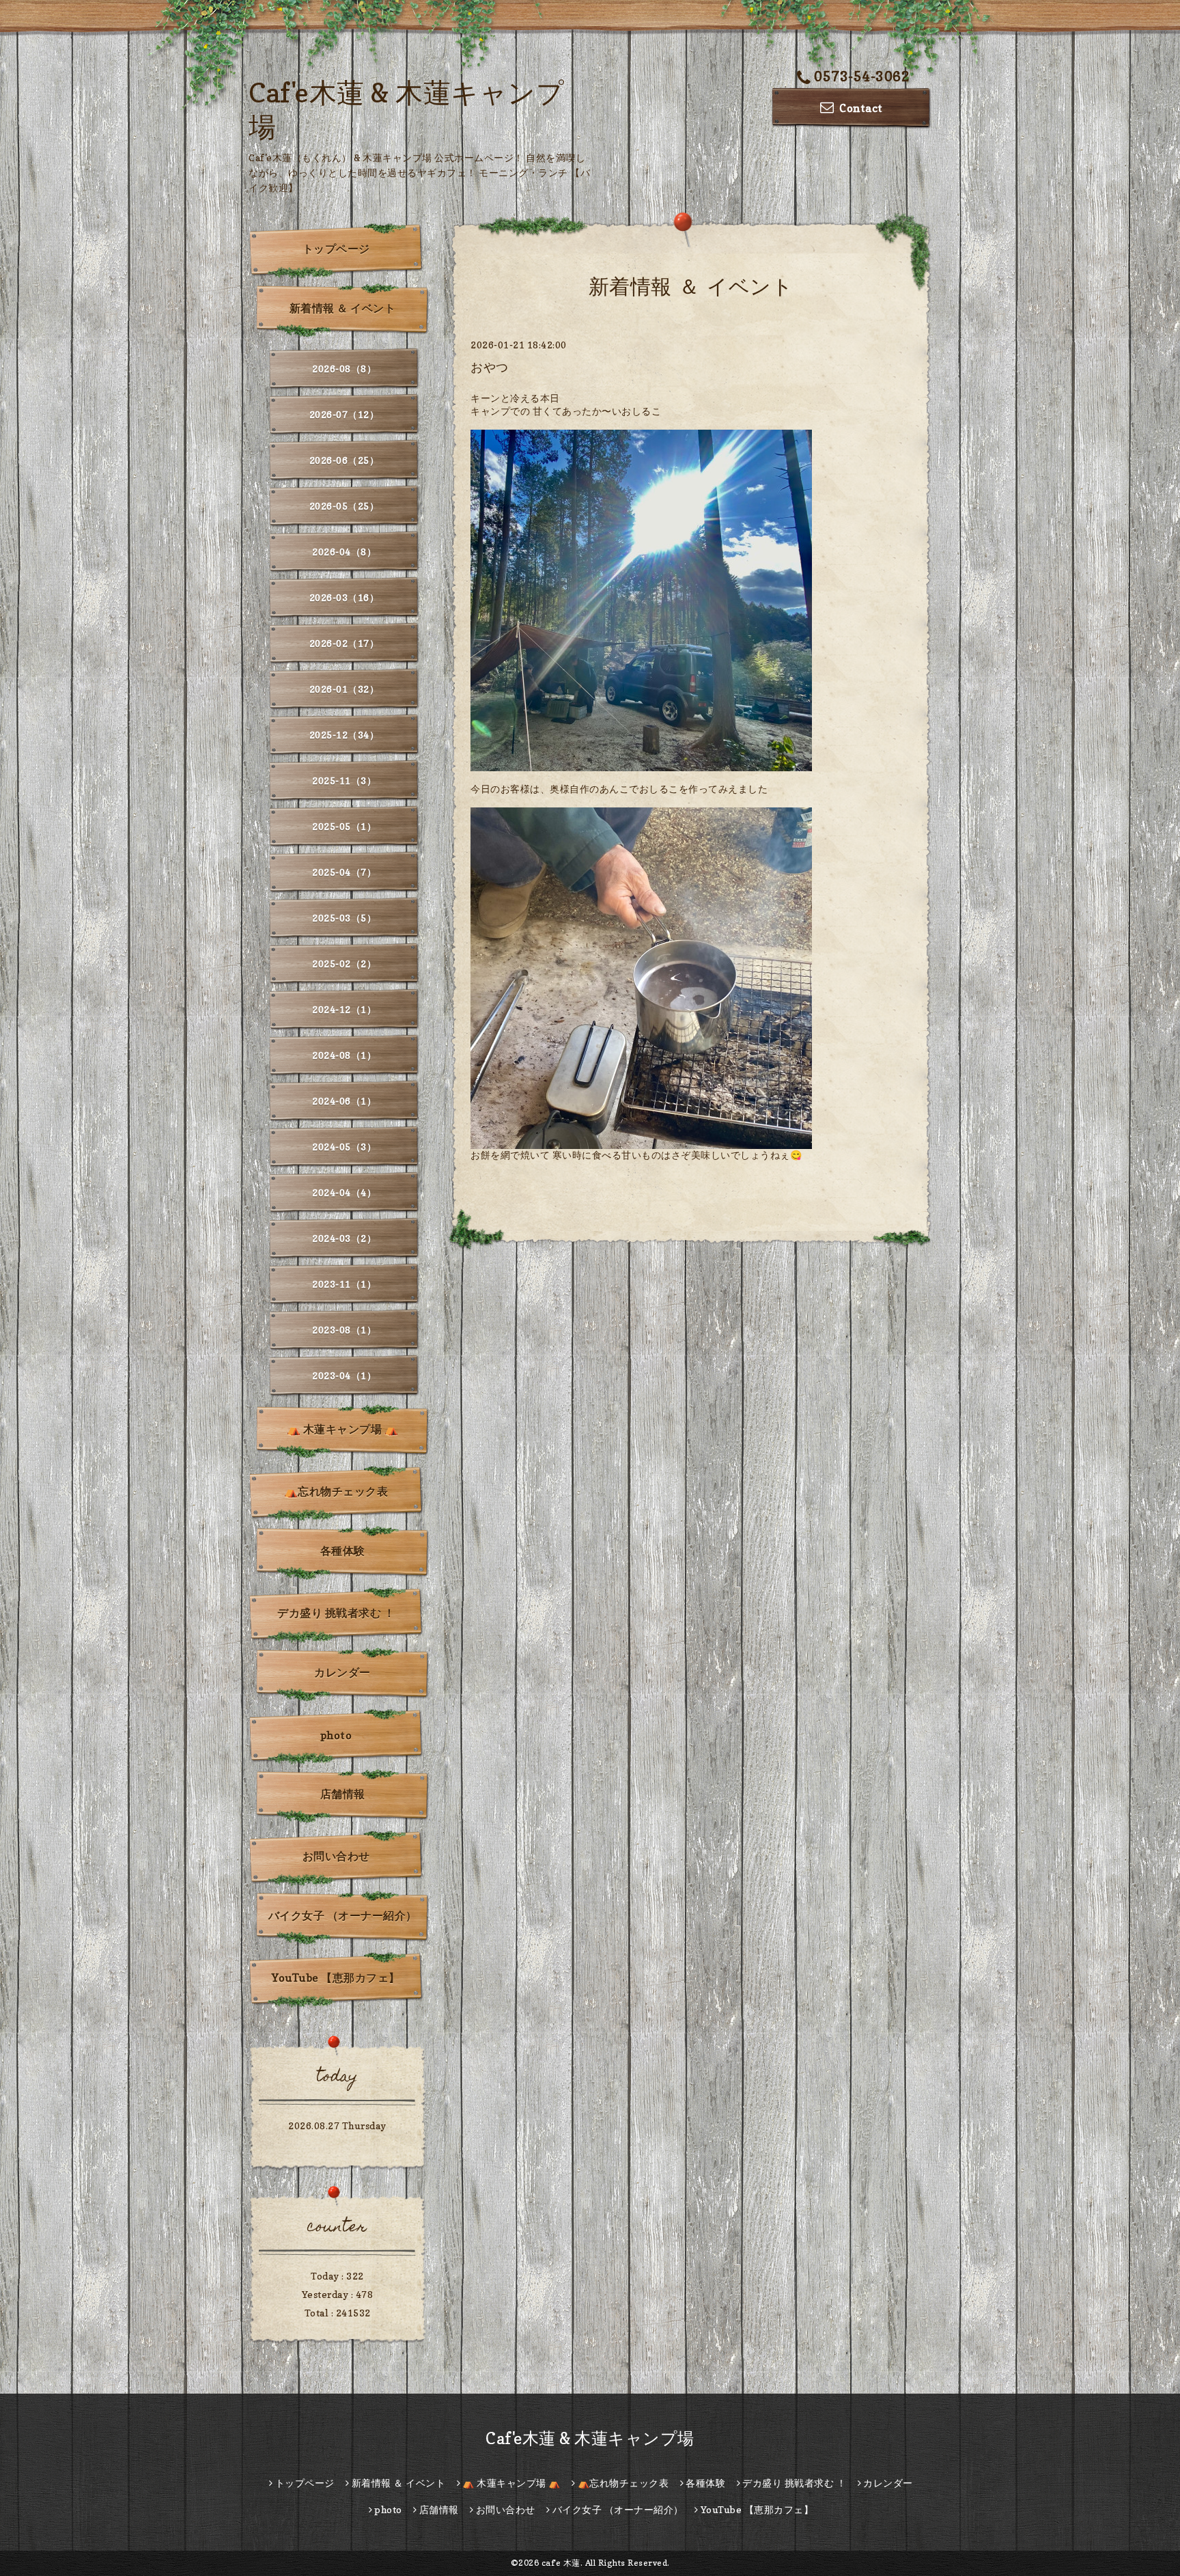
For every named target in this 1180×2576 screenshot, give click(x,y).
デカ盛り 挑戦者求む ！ (336, 1613)
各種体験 (343, 1551)
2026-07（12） (345, 414)
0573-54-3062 (862, 77)
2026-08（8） (344, 369)
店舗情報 (343, 1794)
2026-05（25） (345, 506)
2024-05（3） (344, 1147)
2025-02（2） (344, 964)
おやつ (490, 367)
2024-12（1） (344, 1009)
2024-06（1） (344, 1101)
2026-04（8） (344, 552)
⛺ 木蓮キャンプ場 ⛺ (343, 1429)
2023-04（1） (344, 1375)
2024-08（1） (344, 1055)
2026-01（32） (345, 689)
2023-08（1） (344, 1330)
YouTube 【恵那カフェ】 (336, 1978)
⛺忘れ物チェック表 (336, 1491)
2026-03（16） (345, 597)
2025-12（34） (345, 735)
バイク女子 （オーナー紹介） (343, 1915)
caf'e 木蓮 (561, 2563)
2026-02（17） (345, 643)
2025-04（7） (344, 872)
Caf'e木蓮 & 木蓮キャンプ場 (590, 2438)
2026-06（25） (345, 460)
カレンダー (342, 1672)
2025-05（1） (344, 826)
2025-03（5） (344, 918)
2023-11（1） (344, 1284)
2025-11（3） (344, 780)
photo (336, 1735)
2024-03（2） (344, 1238)
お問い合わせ (336, 1856)
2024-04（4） (344, 1192)
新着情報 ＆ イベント (343, 308)
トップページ (336, 249)
